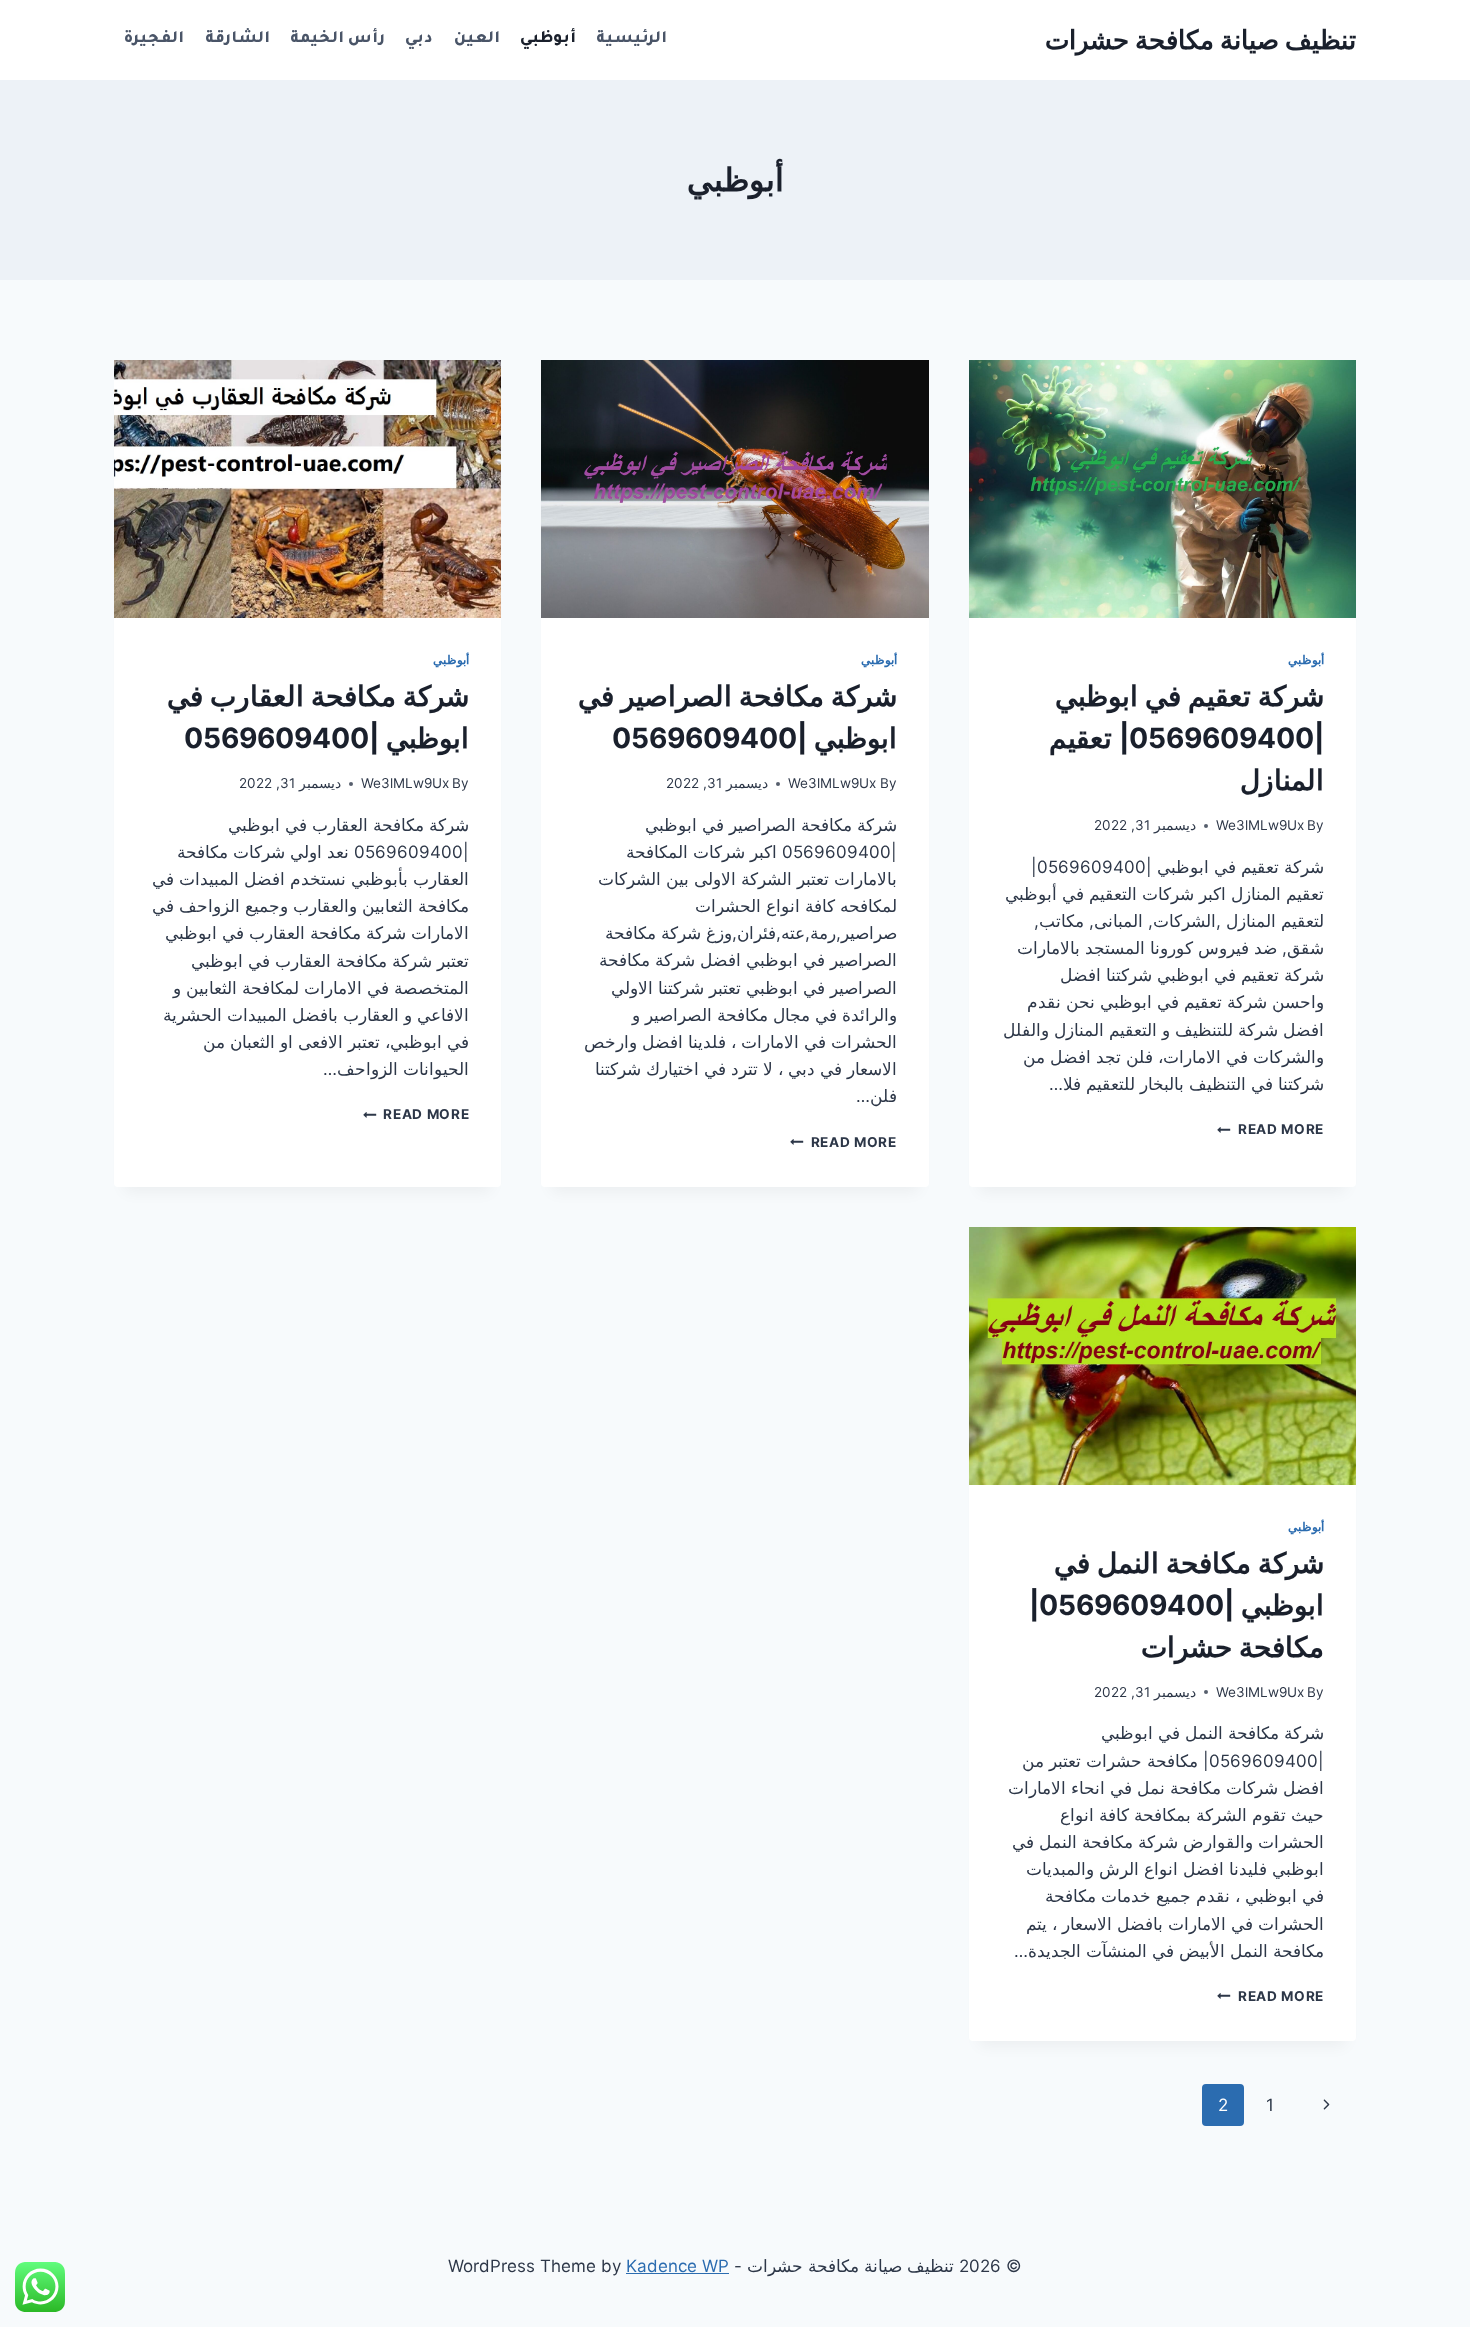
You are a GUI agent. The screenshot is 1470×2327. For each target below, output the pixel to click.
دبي (419, 39)
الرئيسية (631, 39)
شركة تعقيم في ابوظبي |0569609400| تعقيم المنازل (1186, 738)
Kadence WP (677, 2266)
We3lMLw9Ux (1260, 825)
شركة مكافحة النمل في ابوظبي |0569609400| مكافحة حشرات (1176, 1605)
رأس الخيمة (337, 39)
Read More (1270, 1129)
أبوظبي (548, 39)
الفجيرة (154, 39)
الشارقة (237, 39)
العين (477, 39)
